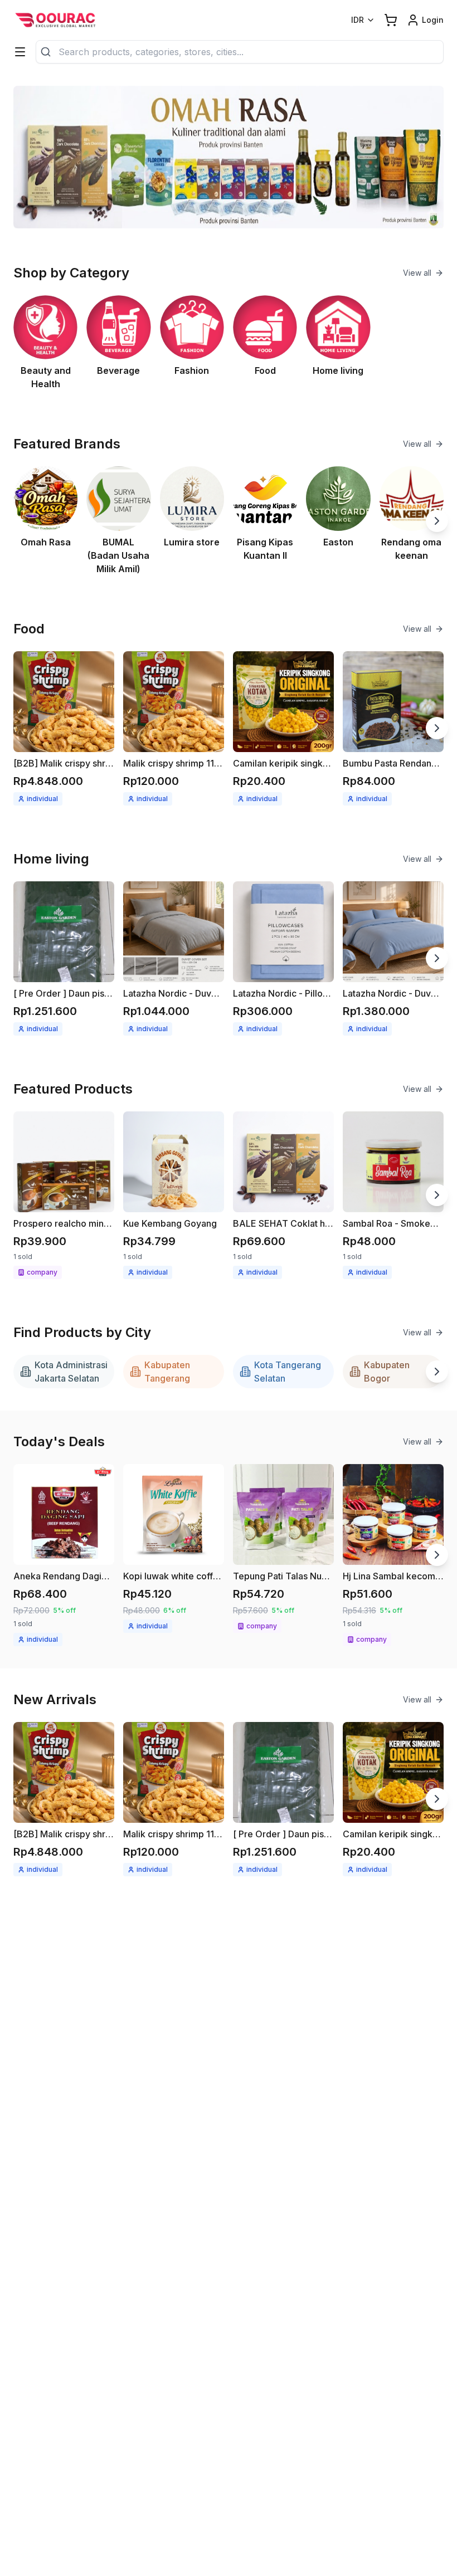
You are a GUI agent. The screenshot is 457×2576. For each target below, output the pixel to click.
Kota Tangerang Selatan (288, 1372)
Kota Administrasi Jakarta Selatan (71, 1372)
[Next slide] (437, 521)
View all (417, 273)
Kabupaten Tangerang (167, 1372)
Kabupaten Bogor (387, 1372)
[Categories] (20, 52)
